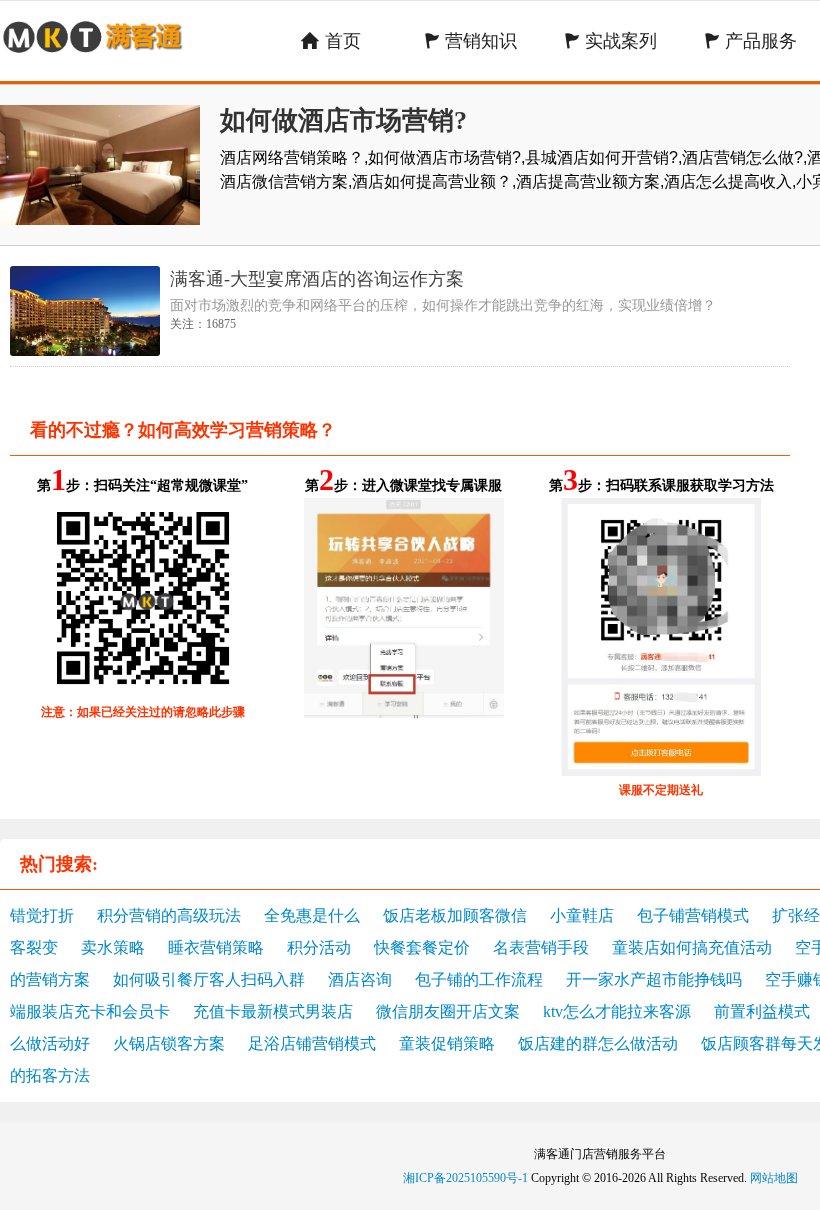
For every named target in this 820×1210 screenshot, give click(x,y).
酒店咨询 (360, 979)
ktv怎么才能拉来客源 (617, 1011)
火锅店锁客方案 (169, 1043)
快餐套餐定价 (422, 947)
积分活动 (319, 947)
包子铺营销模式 (693, 915)
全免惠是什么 (312, 915)
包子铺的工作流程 (479, 979)
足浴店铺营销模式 (312, 1043)
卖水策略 (113, 947)
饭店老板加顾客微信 (455, 915)
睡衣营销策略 (216, 947)
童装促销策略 (447, 1043)
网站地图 (774, 1178)
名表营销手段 (541, 947)
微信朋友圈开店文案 (448, 1011)
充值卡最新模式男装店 (273, 1011)
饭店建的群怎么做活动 (598, 1043)
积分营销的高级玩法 (169, 915)
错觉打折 (42, 915)
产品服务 (750, 41)
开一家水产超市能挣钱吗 (654, 979)
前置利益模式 (762, 1011)
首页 (330, 41)
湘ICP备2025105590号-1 (465, 1178)
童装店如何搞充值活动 (692, 947)
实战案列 (610, 41)
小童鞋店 (582, 915)
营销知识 (470, 41)
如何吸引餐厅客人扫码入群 (209, 979)
